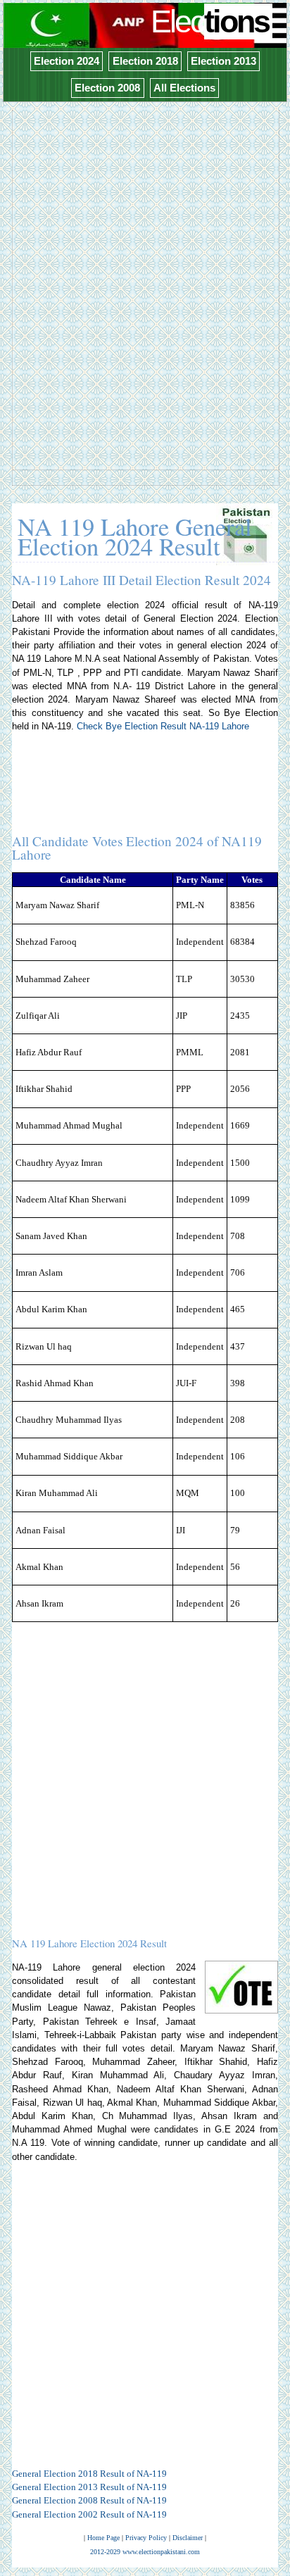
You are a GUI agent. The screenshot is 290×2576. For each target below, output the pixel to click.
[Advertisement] (145, 257)
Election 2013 (223, 61)
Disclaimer (188, 2538)
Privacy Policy (146, 2538)
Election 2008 (107, 88)
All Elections (184, 88)
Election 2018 (145, 61)
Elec (210, 21)
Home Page (103, 2538)
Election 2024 (67, 61)
